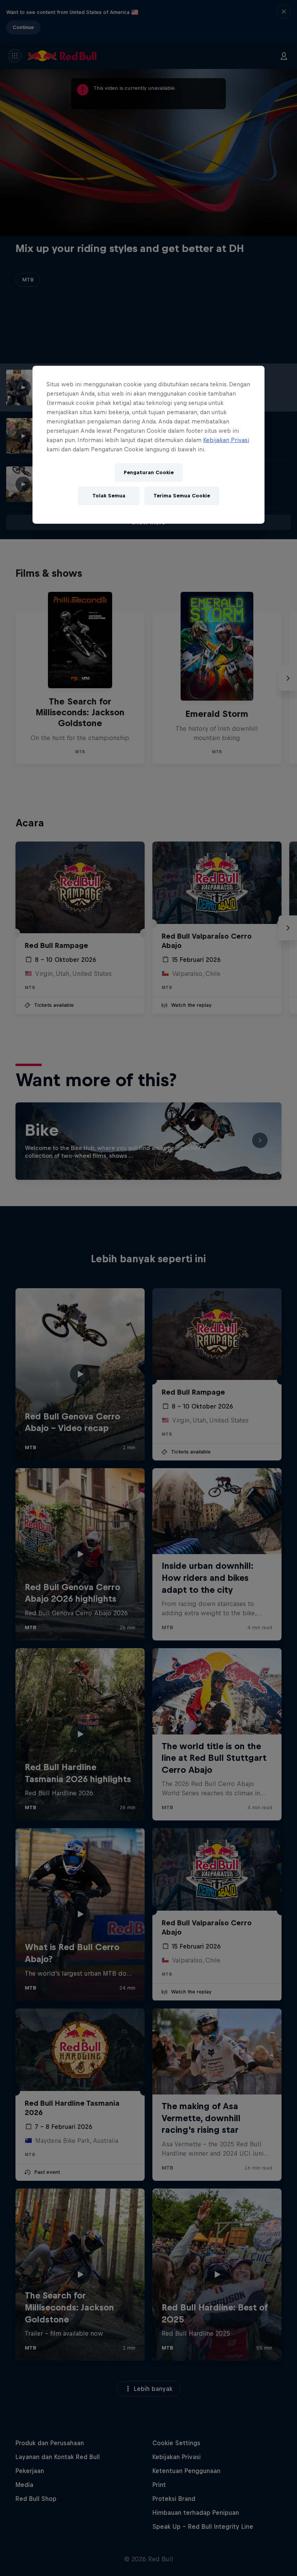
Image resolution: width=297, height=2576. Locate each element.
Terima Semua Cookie (182, 496)
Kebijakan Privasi (226, 440)
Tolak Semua (109, 496)
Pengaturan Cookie (149, 472)
